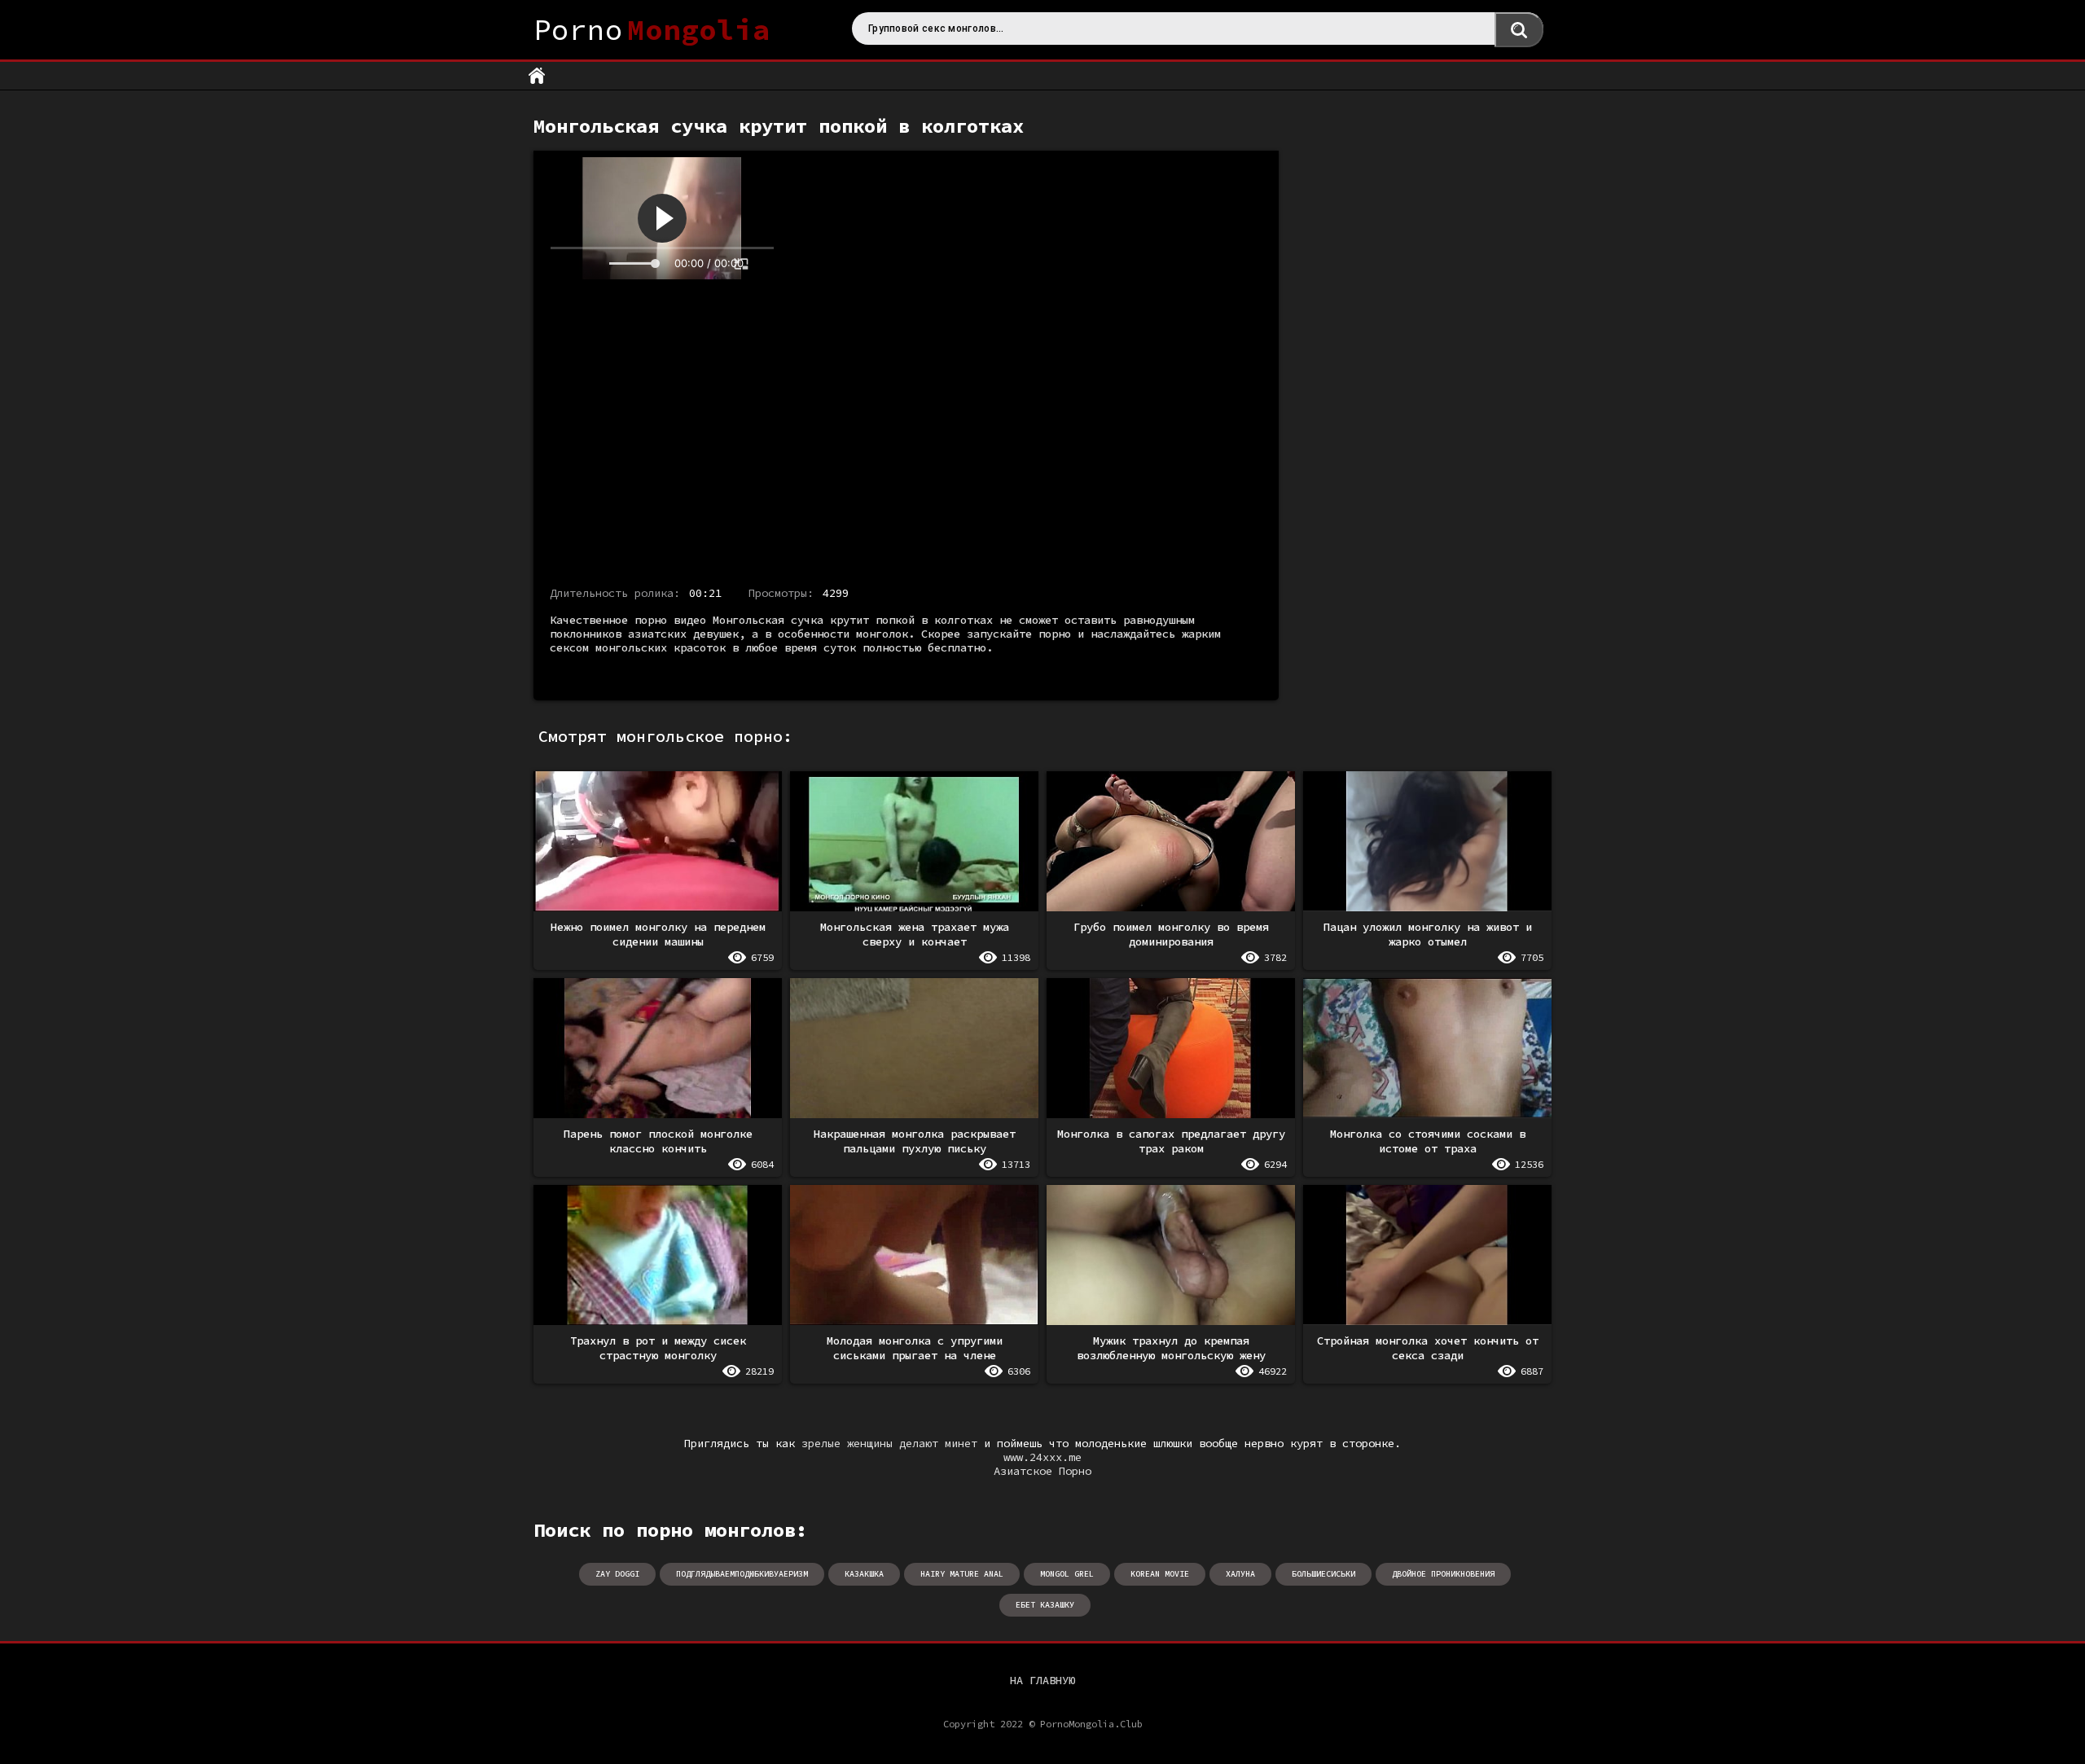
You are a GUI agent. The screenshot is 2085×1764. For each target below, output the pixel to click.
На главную (1042, 1680)
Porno (652, 30)
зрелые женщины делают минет (889, 1444)
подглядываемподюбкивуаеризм (742, 1574)
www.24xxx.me (1042, 1457)
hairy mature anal (962, 1574)
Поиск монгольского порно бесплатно (1519, 30)
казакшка (864, 1574)
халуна (1240, 1574)
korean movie (1160, 1574)
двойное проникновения (1443, 1574)
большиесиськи (1323, 1574)
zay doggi (617, 1574)
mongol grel (1067, 1574)
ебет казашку (1045, 1605)
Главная (537, 76)
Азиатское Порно (1042, 1471)
